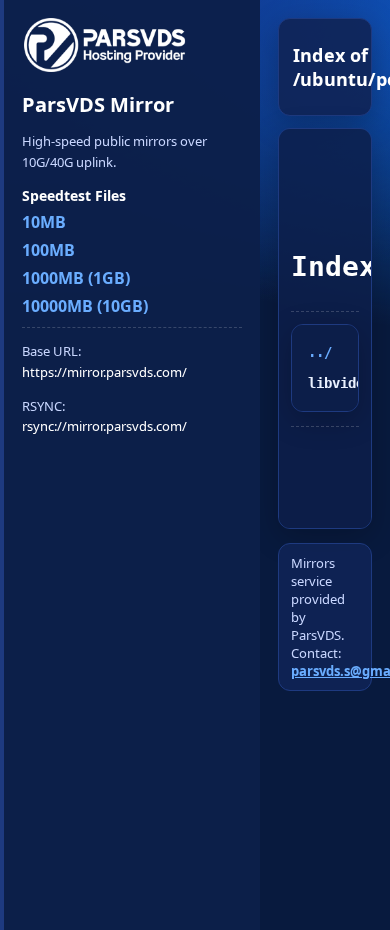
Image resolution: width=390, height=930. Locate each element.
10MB (44, 222)
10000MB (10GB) (85, 306)
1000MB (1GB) (76, 278)
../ (320, 352)
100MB (48, 250)
